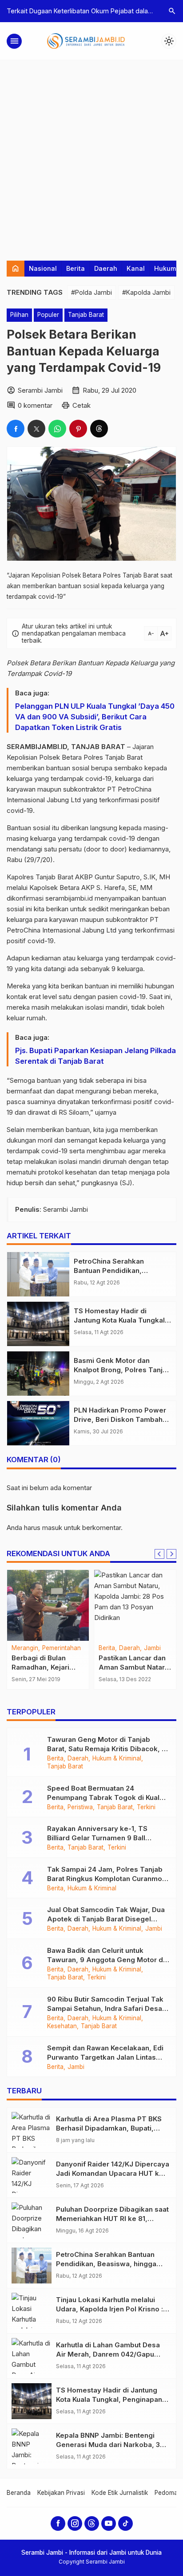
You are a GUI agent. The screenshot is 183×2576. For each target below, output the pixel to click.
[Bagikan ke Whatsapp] (57, 429)
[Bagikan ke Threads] (99, 429)
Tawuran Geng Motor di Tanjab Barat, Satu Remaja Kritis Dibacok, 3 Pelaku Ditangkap (106, 1749)
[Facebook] (58, 2523)
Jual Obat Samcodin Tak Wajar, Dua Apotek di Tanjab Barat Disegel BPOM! (106, 1919)
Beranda (19, 2493)
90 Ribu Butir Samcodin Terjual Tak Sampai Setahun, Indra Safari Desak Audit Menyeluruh (107, 2008)
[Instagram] (75, 2523)
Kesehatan (62, 2026)
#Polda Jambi (91, 292)
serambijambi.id (69, 898)
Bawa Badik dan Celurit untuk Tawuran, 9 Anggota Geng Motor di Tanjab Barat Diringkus (106, 1960)
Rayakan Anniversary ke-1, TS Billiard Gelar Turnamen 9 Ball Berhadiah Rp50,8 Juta (97, 1838)
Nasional (43, 268)
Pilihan (19, 315)
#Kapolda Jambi (146, 292)
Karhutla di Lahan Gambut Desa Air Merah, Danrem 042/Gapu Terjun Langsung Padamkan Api (109, 2354)
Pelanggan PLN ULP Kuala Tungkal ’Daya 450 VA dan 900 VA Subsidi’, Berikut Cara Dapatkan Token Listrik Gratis (95, 717)
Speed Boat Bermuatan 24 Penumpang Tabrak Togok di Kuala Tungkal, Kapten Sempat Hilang (105, 1797)
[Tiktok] (125, 2523)
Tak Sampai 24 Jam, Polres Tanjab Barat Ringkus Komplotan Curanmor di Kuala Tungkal (106, 1879)
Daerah (106, 268)
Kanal (136, 268)
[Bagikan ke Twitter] (36, 429)
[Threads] (92, 2523)
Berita (76, 268)
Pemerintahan (62, 1648)
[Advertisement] (91, 156)
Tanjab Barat (86, 315)
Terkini (146, 1807)
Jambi (152, 1648)
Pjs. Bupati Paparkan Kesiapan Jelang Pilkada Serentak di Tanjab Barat (95, 1056)
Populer (48, 315)
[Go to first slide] (171, 1554)
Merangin (25, 1648)
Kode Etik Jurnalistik (120, 2493)
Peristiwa (80, 1807)
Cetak (82, 405)
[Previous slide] (159, 1554)
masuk (52, 1528)
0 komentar (35, 405)
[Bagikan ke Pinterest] (78, 429)
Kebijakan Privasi (61, 2493)
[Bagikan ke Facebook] (16, 429)
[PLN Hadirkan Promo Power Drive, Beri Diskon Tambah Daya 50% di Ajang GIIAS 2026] (38, 1423)
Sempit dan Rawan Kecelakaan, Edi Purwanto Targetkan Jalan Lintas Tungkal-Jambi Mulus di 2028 (105, 2057)
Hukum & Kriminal (117, 1759)
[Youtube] (109, 2523)
